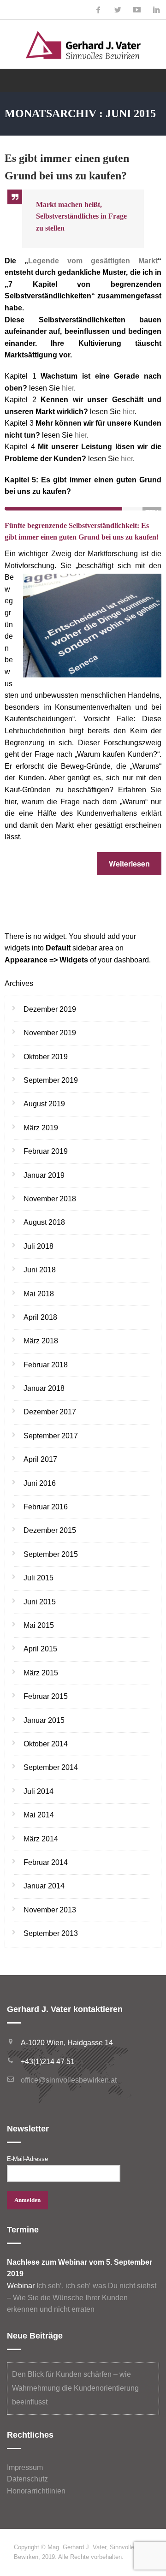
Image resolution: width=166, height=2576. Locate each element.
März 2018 (41, 1341)
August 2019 (44, 1104)
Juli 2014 (39, 1791)
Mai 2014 (39, 1815)
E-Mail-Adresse (27, 2159)
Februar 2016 (46, 1507)
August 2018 (44, 1222)
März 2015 (41, 1673)
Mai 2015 (39, 1625)
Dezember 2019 (50, 1009)
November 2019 (50, 1033)
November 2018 (50, 1199)
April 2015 (40, 1649)
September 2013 (51, 1933)
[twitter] (118, 10)
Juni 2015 (40, 1602)
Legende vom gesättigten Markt (93, 261)
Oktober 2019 (46, 1057)
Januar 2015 (44, 1720)
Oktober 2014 (46, 1744)
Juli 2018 (39, 1246)
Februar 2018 (46, 1365)
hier (68, 388)
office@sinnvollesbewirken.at (69, 2080)
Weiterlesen (129, 864)
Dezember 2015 (50, 1530)
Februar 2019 (46, 1151)
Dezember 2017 (50, 1412)
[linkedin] (156, 10)
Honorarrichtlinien (36, 2491)
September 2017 (51, 1436)
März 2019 (41, 1128)
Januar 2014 (44, 1886)
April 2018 (40, 1317)
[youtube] (137, 10)
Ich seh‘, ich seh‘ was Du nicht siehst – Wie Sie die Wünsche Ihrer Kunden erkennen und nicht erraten (82, 2297)
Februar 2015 (46, 1696)
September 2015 (51, 1554)
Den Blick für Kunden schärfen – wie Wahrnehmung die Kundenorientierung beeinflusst (75, 2388)
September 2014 (51, 1767)
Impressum (25, 2467)
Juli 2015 (39, 1578)
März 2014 (41, 1839)
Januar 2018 (44, 1388)
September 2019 (51, 1080)
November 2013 (50, 1910)
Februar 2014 (46, 1862)
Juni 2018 (40, 1270)
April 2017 (40, 1459)
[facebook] (98, 10)
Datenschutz (27, 2479)
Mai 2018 (39, 1294)
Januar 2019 (44, 1175)
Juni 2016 (40, 1483)
